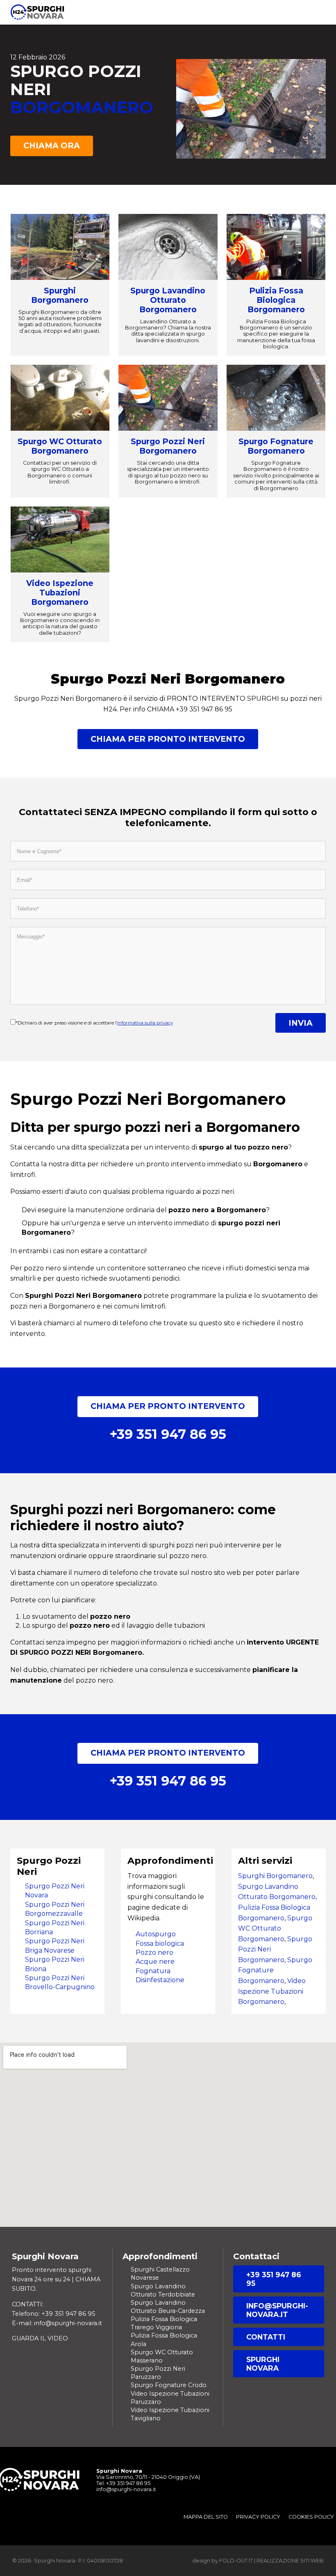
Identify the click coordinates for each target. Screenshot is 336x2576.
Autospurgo (156, 1934)
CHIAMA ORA (52, 145)
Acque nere (155, 1962)
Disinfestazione (160, 1980)
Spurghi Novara (263, 2364)
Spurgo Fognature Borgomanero (276, 446)
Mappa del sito (206, 2517)
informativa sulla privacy (145, 1023)
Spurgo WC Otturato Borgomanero (60, 446)
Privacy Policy (258, 2517)
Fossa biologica (160, 1943)
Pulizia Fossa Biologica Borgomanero (276, 300)
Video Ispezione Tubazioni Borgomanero (60, 593)
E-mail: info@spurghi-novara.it (57, 2323)
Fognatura (153, 1971)
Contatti (266, 2337)
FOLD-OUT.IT (236, 2561)
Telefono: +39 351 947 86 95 (53, 2314)
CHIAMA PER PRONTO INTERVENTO (168, 739)
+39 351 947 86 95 (274, 2279)
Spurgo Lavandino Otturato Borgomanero (168, 300)
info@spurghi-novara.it (277, 2310)
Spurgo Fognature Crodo (169, 2385)
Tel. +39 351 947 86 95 (123, 2483)
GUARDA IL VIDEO (40, 2338)
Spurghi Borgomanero (60, 295)
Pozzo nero (154, 1952)
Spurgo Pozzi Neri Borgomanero (168, 446)
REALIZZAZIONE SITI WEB (290, 2561)
